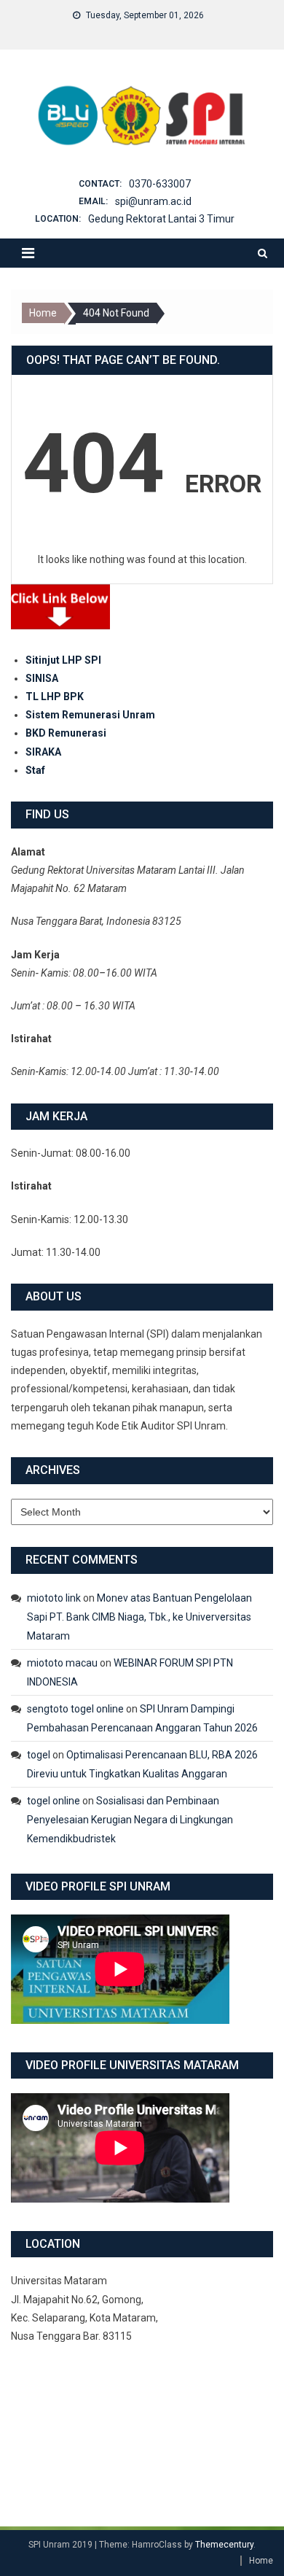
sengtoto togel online (75, 1709)
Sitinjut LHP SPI (63, 660)
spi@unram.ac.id (153, 201)
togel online (54, 1801)
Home (261, 2561)
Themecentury (224, 2545)
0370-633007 (160, 184)
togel (39, 1755)
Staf (35, 770)
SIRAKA (43, 752)
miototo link (54, 1598)
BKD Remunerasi (66, 733)
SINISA (42, 678)
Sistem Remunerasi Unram (90, 715)
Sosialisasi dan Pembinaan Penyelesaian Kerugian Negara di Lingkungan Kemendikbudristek (130, 1820)
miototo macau (62, 1663)
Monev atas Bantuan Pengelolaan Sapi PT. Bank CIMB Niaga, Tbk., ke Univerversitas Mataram (139, 1617)
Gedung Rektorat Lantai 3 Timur (161, 219)
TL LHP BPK (55, 697)
